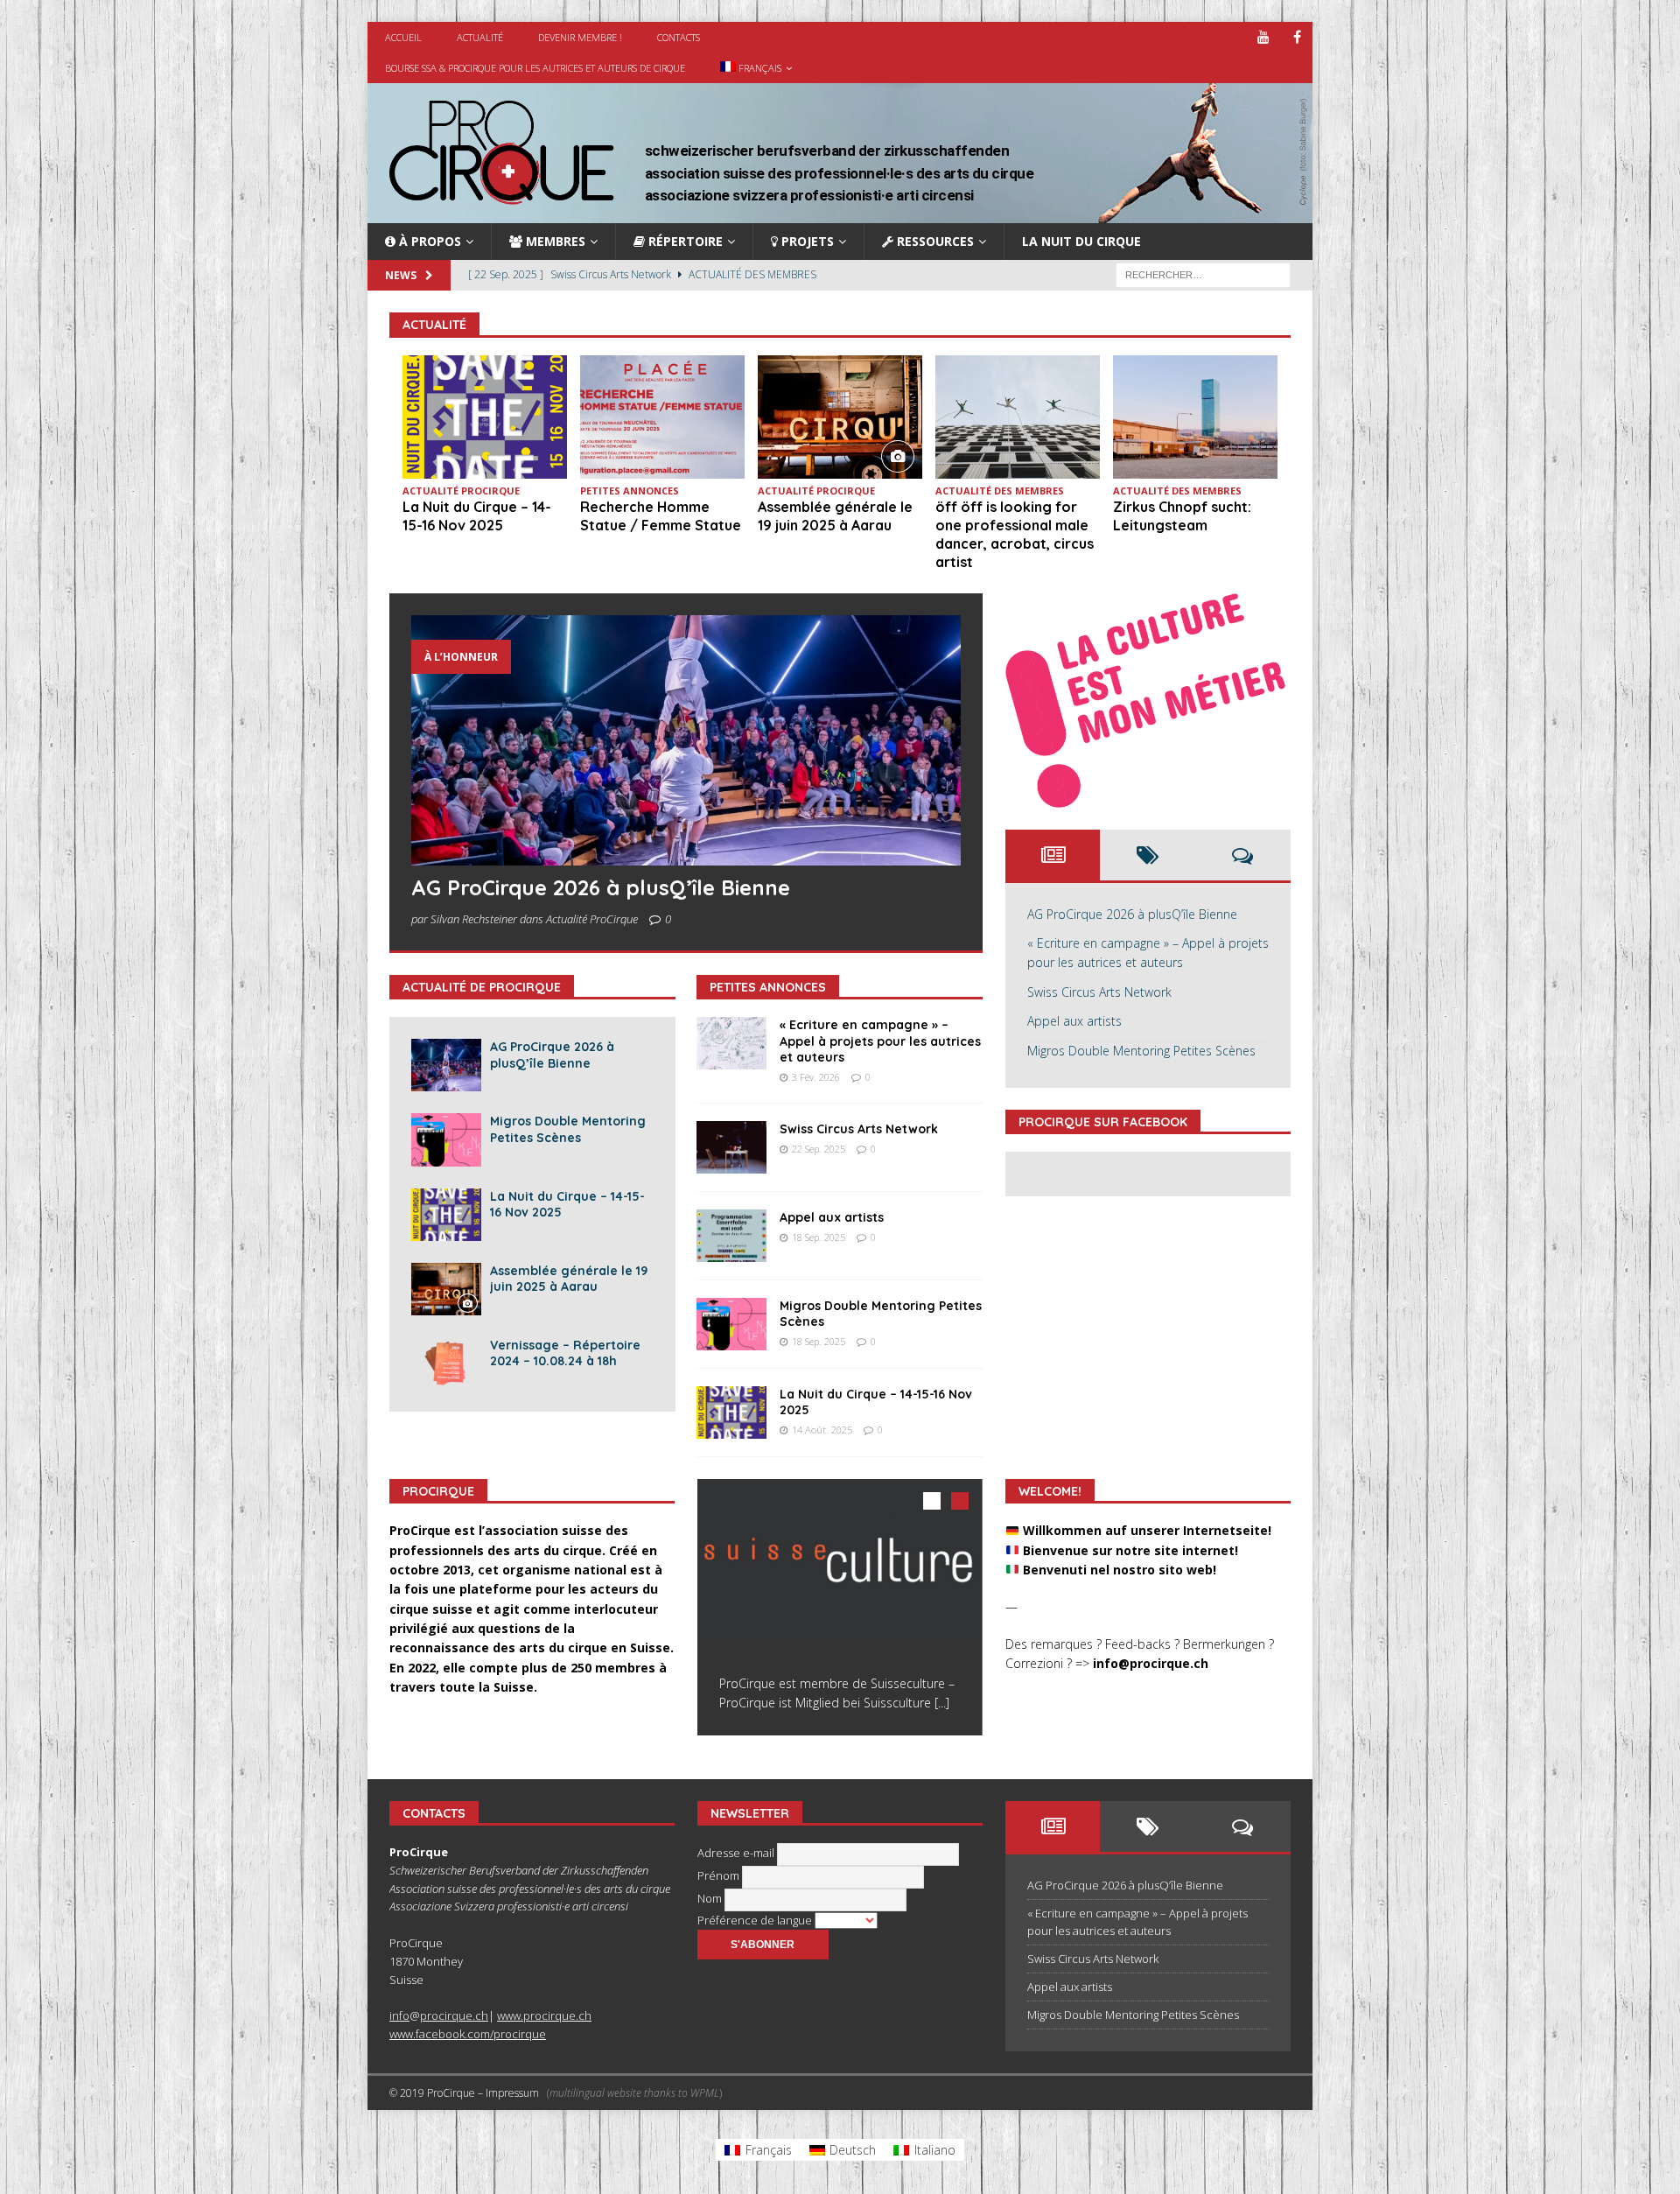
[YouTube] (1263, 37)
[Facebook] (1297, 37)
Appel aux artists (832, 1217)
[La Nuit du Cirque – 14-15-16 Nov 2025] (485, 417)
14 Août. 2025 (822, 1430)
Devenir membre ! (580, 37)
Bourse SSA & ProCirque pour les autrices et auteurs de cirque (535, 68)
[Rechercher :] (1203, 274)
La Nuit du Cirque (1081, 241)
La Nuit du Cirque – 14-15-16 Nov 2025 (477, 516)
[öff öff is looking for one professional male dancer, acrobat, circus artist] (1018, 417)
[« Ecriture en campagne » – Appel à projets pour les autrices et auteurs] (731, 1043)
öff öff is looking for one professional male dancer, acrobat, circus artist (1015, 534)
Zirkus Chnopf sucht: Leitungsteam (1182, 516)
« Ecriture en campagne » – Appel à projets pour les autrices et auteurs (880, 1041)
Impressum (512, 2093)
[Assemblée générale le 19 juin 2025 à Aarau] (840, 417)
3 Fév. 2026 (816, 1077)
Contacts (679, 37)
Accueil (403, 37)
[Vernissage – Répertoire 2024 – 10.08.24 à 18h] (446, 1363)
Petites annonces (768, 987)
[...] (942, 1703)
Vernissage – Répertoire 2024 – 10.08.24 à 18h (565, 1353)
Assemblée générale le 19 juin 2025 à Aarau (835, 516)
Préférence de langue (756, 1920)
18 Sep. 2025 (819, 1237)
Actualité (480, 37)
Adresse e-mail (737, 1854)
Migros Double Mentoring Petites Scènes (568, 1129)
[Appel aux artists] (731, 1236)
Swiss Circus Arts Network (859, 1129)
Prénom (720, 1876)
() (634, 2093)
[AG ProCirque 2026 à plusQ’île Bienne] (686, 741)
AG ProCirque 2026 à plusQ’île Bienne (601, 887)
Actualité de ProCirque (482, 987)
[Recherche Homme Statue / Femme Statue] (662, 417)
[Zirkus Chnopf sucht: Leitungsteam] (1195, 417)
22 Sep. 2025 (819, 1149)
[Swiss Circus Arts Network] (731, 1147)
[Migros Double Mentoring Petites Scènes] (446, 1139)
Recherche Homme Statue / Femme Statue (661, 516)
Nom (711, 1899)
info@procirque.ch (1151, 1663)
